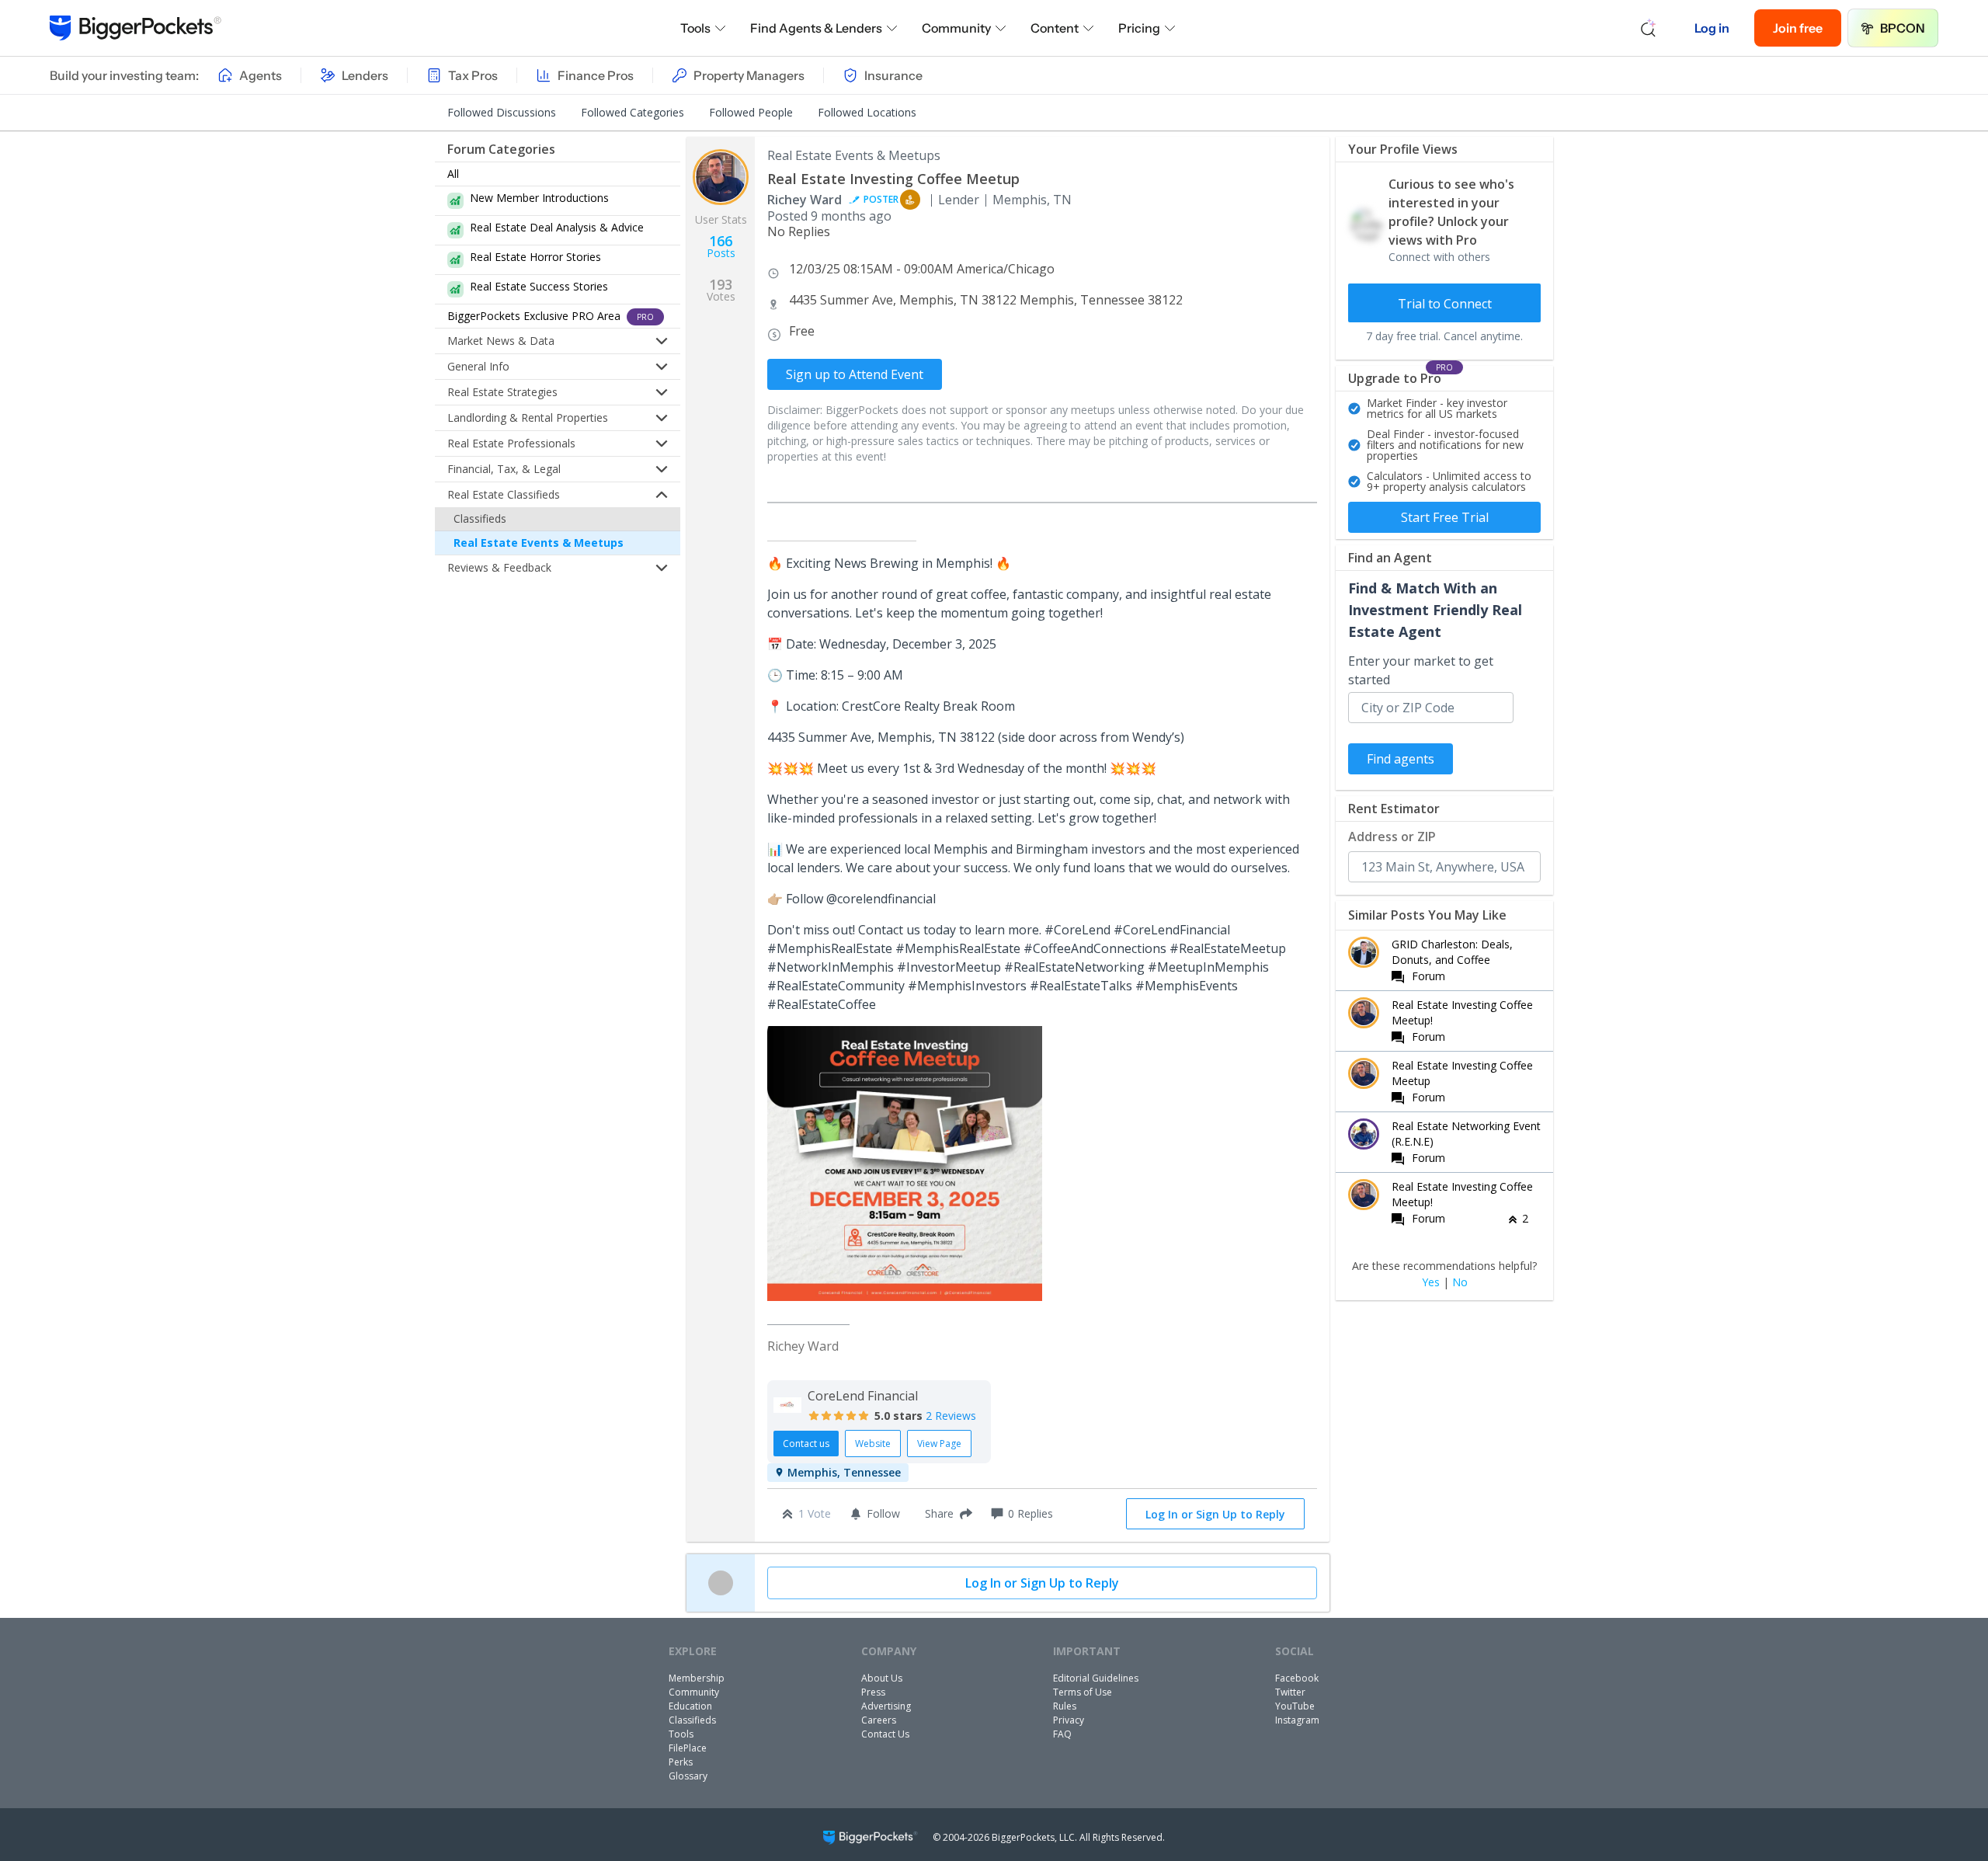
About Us (882, 1678)
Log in (1712, 28)
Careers (879, 1720)
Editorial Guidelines (1096, 1678)
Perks (681, 1762)
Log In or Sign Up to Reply (1215, 1514)
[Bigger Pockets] (136, 28)
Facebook (1297, 1678)
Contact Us (885, 1734)
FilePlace (688, 1748)
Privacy (1069, 1720)
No (1460, 1282)
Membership (697, 1678)
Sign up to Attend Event (855, 374)
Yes (1431, 1282)
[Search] (1649, 28)
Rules (1065, 1706)
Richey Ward (805, 200)
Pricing (1139, 28)
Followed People (751, 112)
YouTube (1295, 1706)
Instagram (1297, 1720)
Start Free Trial (1445, 517)
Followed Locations (867, 112)
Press (873, 1692)
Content (1055, 28)
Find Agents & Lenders (816, 28)
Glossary (688, 1776)
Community (956, 28)
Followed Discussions (502, 112)
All (453, 174)
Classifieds (480, 518)
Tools (695, 28)
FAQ (1062, 1734)
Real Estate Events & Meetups (539, 543)
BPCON (1903, 28)
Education (690, 1706)
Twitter (1290, 1692)
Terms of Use (1083, 1692)
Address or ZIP (1392, 837)
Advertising (886, 1706)
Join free (1798, 28)
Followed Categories (633, 112)
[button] (945, 1514)
